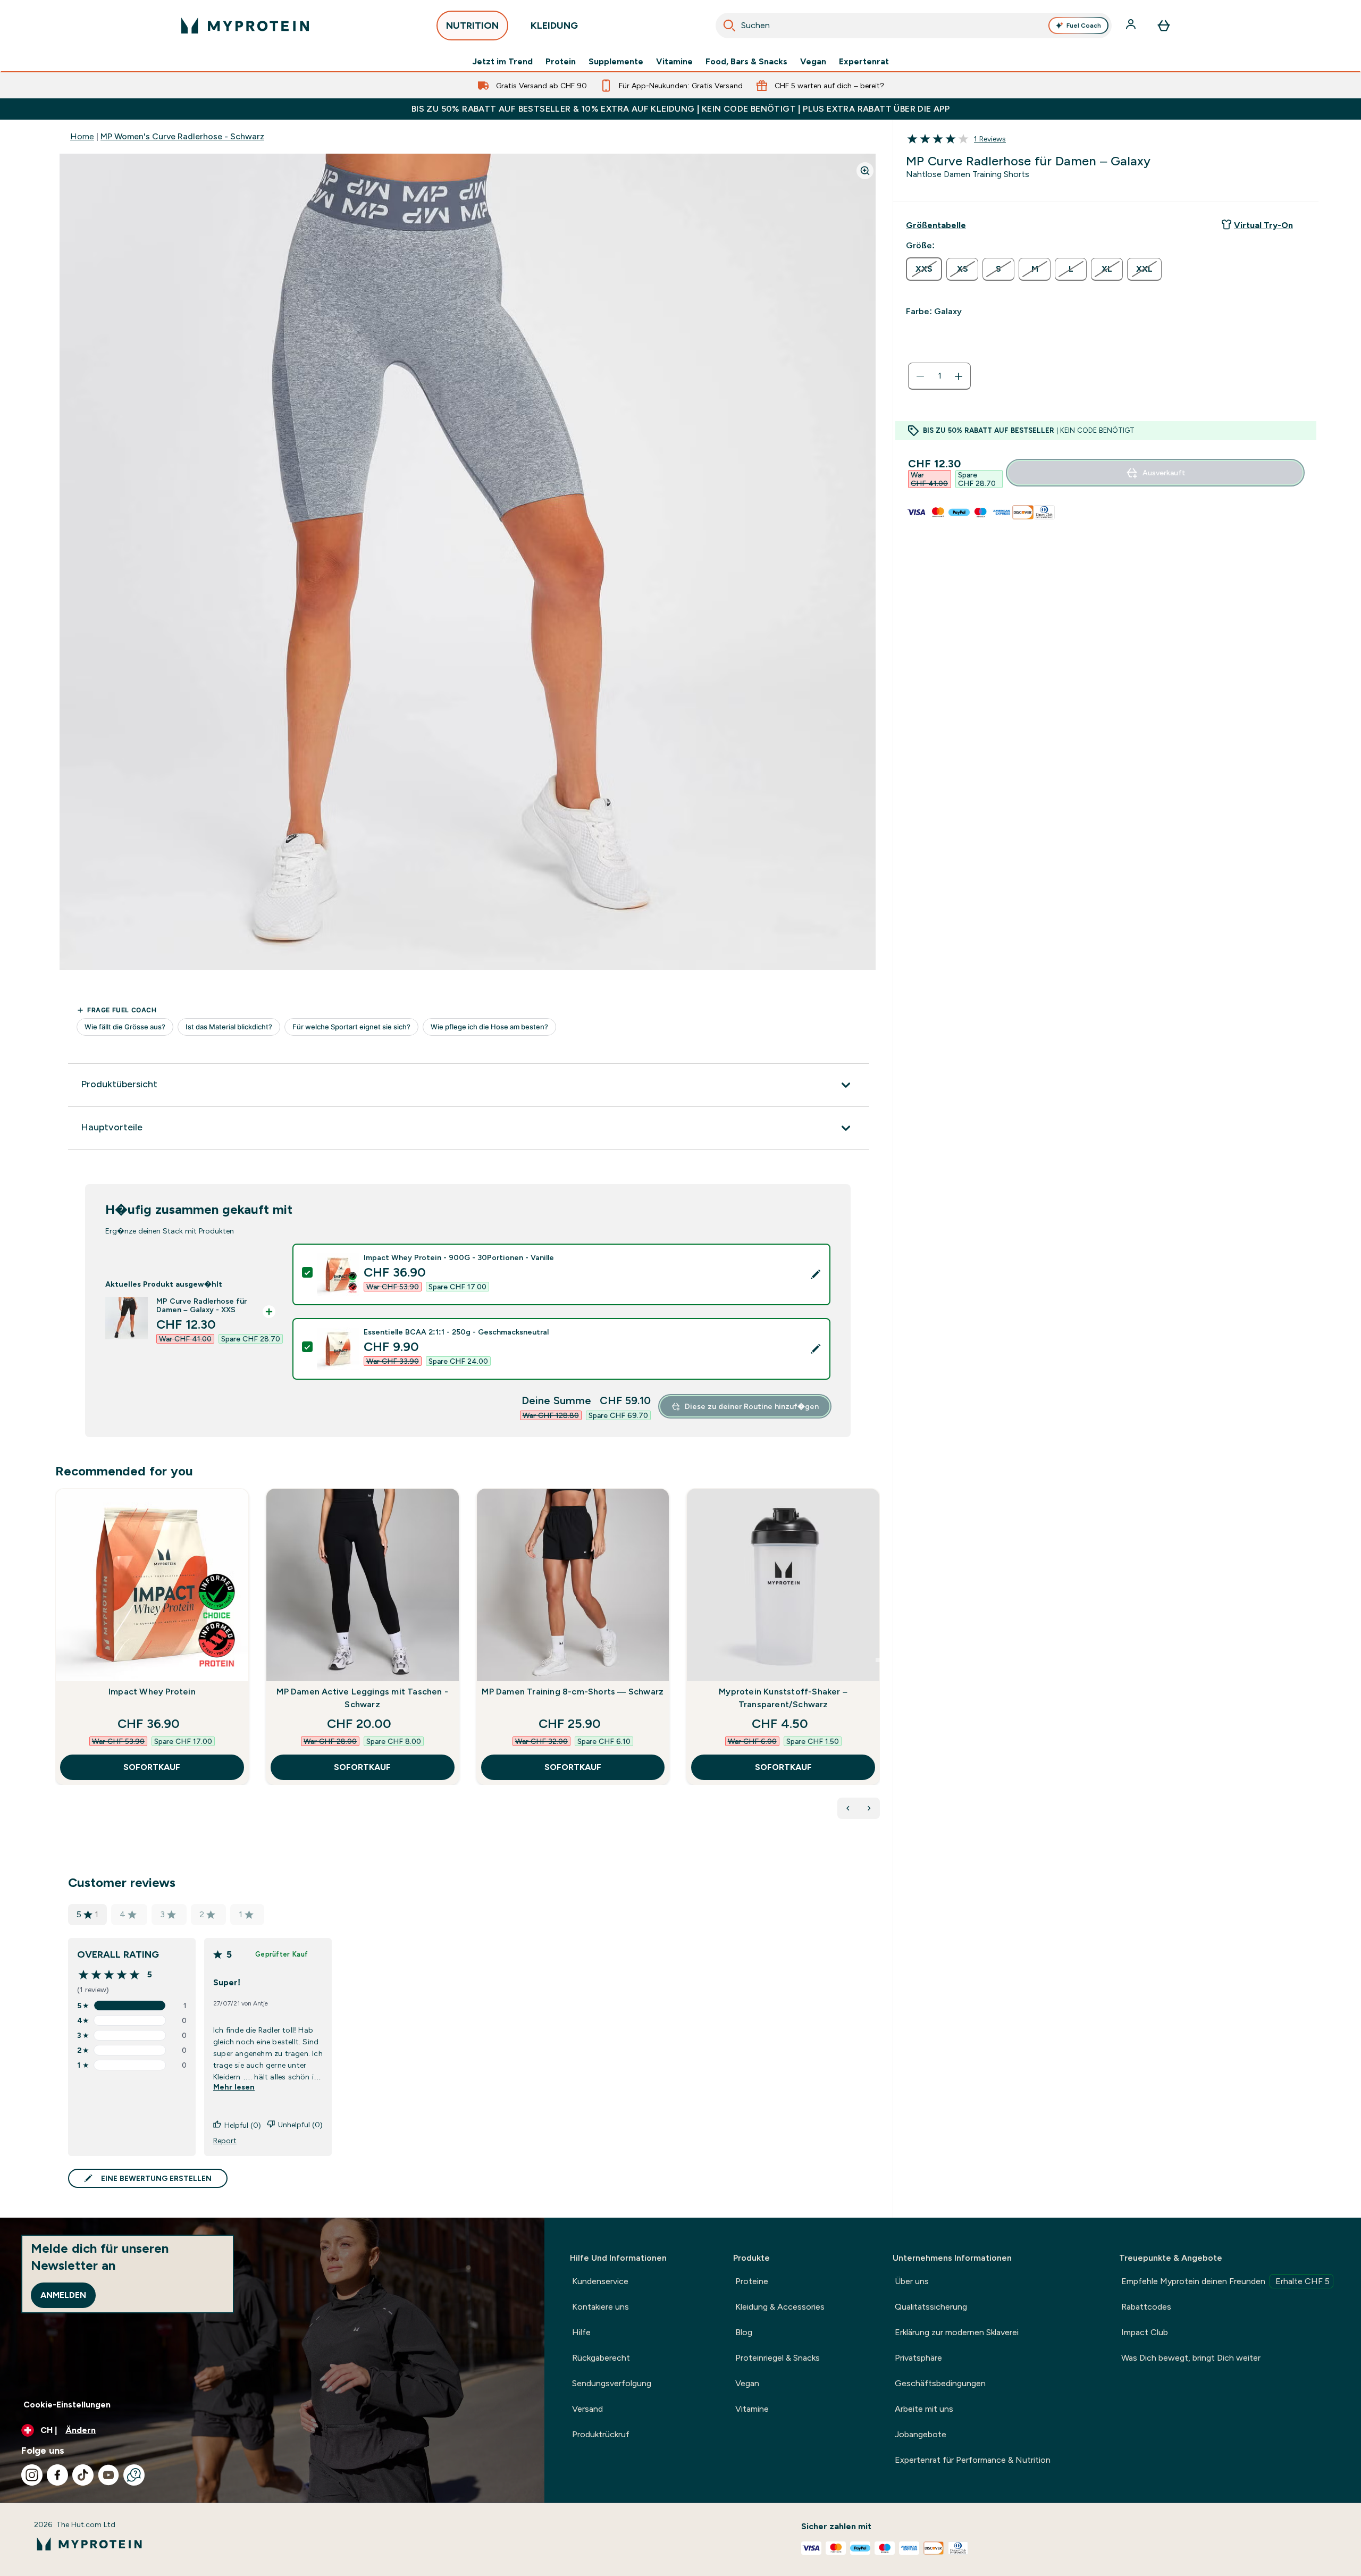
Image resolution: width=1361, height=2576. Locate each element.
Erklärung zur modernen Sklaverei (957, 2332)
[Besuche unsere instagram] (32, 2475)
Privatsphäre (918, 2358)
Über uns (912, 2281)
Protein (561, 62)
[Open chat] (134, 2475)
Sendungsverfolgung (612, 2383)
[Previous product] (848, 1808)
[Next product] (869, 1808)
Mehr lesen (234, 2087)
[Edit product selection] (816, 1274)
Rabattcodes (1146, 2307)
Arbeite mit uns (924, 2409)
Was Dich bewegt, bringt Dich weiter (1191, 2358)
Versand (587, 2409)
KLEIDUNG (554, 26)
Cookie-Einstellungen (67, 2405)
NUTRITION (472, 26)
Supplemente (616, 62)
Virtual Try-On (1263, 225)
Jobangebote (921, 2434)
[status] (939, 376)
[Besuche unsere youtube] (108, 2475)
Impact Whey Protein (152, 1692)
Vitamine (674, 62)
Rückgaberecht (601, 2358)
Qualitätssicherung (931, 2307)
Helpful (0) (243, 2125)
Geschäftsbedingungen (940, 2383)
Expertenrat (864, 62)
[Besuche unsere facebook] (57, 2475)
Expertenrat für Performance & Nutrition (973, 2460)
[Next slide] (878, 1660)
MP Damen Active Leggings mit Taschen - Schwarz (362, 1698)
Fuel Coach (1084, 26)
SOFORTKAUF (152, 1767)
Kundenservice (600, 2281)
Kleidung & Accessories (780, 2307)
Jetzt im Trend (502, 62)
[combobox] (914, 26)
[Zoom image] (865, 171)
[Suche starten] (729, 26)
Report (225, 2141)
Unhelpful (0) (300, 2125)
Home (82, 136)
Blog (744, 2332)
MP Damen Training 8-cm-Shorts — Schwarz (573, 1692)
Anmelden (63, 2295)
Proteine (752, 2281)
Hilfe (581, 2332)
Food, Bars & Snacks (746, 62)
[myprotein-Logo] (245, 26)
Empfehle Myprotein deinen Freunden (1225, 2281)
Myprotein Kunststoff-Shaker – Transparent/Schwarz (783, 1698)
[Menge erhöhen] (959, 376)
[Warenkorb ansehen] (1164, 26)
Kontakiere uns (600, 2307)
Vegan (813, 62)
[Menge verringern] (920, 376)
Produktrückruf (601, 2434)
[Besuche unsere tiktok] (83, 2475)
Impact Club (1145, 2332)
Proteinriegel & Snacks (778, 2358)
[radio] (924, 269)
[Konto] (1132, 26)
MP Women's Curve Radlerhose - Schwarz (182, 136)
